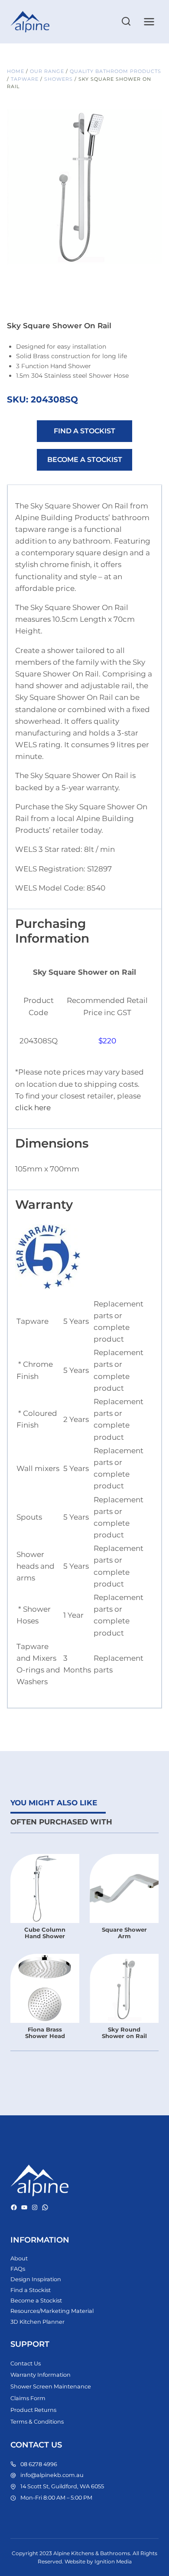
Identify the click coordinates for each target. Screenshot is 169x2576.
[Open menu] (149, 21)
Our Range (47, 71)
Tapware (25, 79)
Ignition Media (113, 2561)
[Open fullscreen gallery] (153, 256)
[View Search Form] (126, 22)
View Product (45, 1930)
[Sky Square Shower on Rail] (84, 187)
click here (33, 1108)
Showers (58, 79)
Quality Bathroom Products (115, 71)
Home (16, 71)
